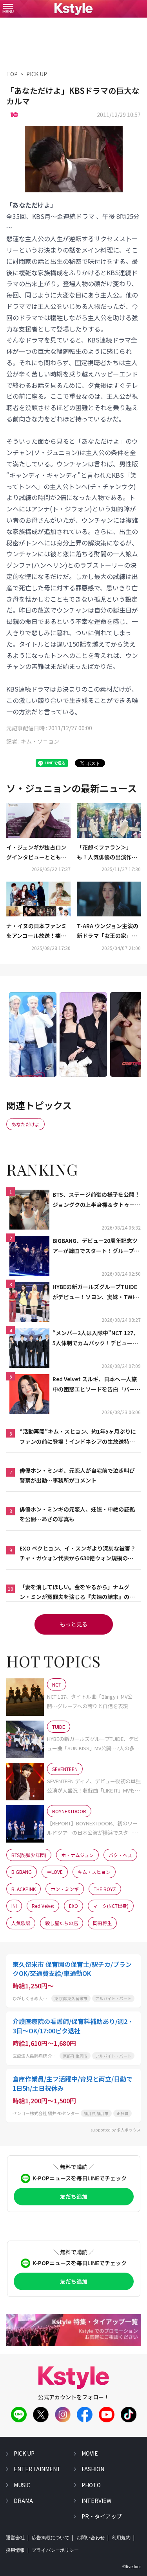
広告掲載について (51, 2538)
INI (14, 1906)
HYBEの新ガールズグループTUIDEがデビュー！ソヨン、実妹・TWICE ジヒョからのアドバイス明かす (97, 1292)
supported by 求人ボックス (116, 2130)
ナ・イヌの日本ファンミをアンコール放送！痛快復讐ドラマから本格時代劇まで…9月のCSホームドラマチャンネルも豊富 (36, 931)
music (22, 2485)
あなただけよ (25, 1124)
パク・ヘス (120, 1855)
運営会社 (15, 2538)
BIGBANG (22, 1872)
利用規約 (121, 2538)
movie (90, 2453)
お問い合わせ (91, 2538)
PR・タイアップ (102, 2516)
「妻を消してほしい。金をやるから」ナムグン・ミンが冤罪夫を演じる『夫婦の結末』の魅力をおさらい (77, 1592)
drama (23, 2501)
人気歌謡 (21, 1923)
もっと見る (74, 1624)
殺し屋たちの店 (62, 1923)
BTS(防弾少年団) (29, 1855)
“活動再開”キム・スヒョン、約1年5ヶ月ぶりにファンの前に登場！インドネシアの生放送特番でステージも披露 (78, 1437)
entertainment (37, 2469)
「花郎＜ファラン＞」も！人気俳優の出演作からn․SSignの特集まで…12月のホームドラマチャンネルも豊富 (109, 853)
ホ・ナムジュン (77, 1855)
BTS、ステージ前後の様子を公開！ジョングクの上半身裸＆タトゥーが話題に (96, 1200)
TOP (12, 74)
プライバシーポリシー (55, 2550)
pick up (24, 2453)
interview (96, 2501)
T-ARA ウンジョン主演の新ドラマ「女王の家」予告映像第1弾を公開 (108, 931)
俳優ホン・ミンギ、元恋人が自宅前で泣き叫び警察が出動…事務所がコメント (77, 1475)
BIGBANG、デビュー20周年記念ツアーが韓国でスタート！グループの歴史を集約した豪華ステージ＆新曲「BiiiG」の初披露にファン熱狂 (96, 1246)
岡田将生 (102, 1923)
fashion (93, 2469)
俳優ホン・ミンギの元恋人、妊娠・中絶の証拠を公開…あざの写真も (77, 1514)
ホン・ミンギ (65, 1889)
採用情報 (15, 2550)
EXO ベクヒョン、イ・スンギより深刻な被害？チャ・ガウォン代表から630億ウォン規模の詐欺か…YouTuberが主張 (78, 1554)
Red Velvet (43, 1906)
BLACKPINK (24, 1889)
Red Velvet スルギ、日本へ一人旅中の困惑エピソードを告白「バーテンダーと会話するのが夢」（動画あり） (96, 1384)
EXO (73, 1906)
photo (91, 2485)
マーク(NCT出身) (111, 1906)
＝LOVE (55, 1872)
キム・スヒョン (94, 1872)
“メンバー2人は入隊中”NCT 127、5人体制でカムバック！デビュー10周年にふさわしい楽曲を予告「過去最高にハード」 (96, 1338)
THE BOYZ (105, 1889)
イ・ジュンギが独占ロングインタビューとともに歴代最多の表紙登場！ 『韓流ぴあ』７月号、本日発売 (36, 853)
